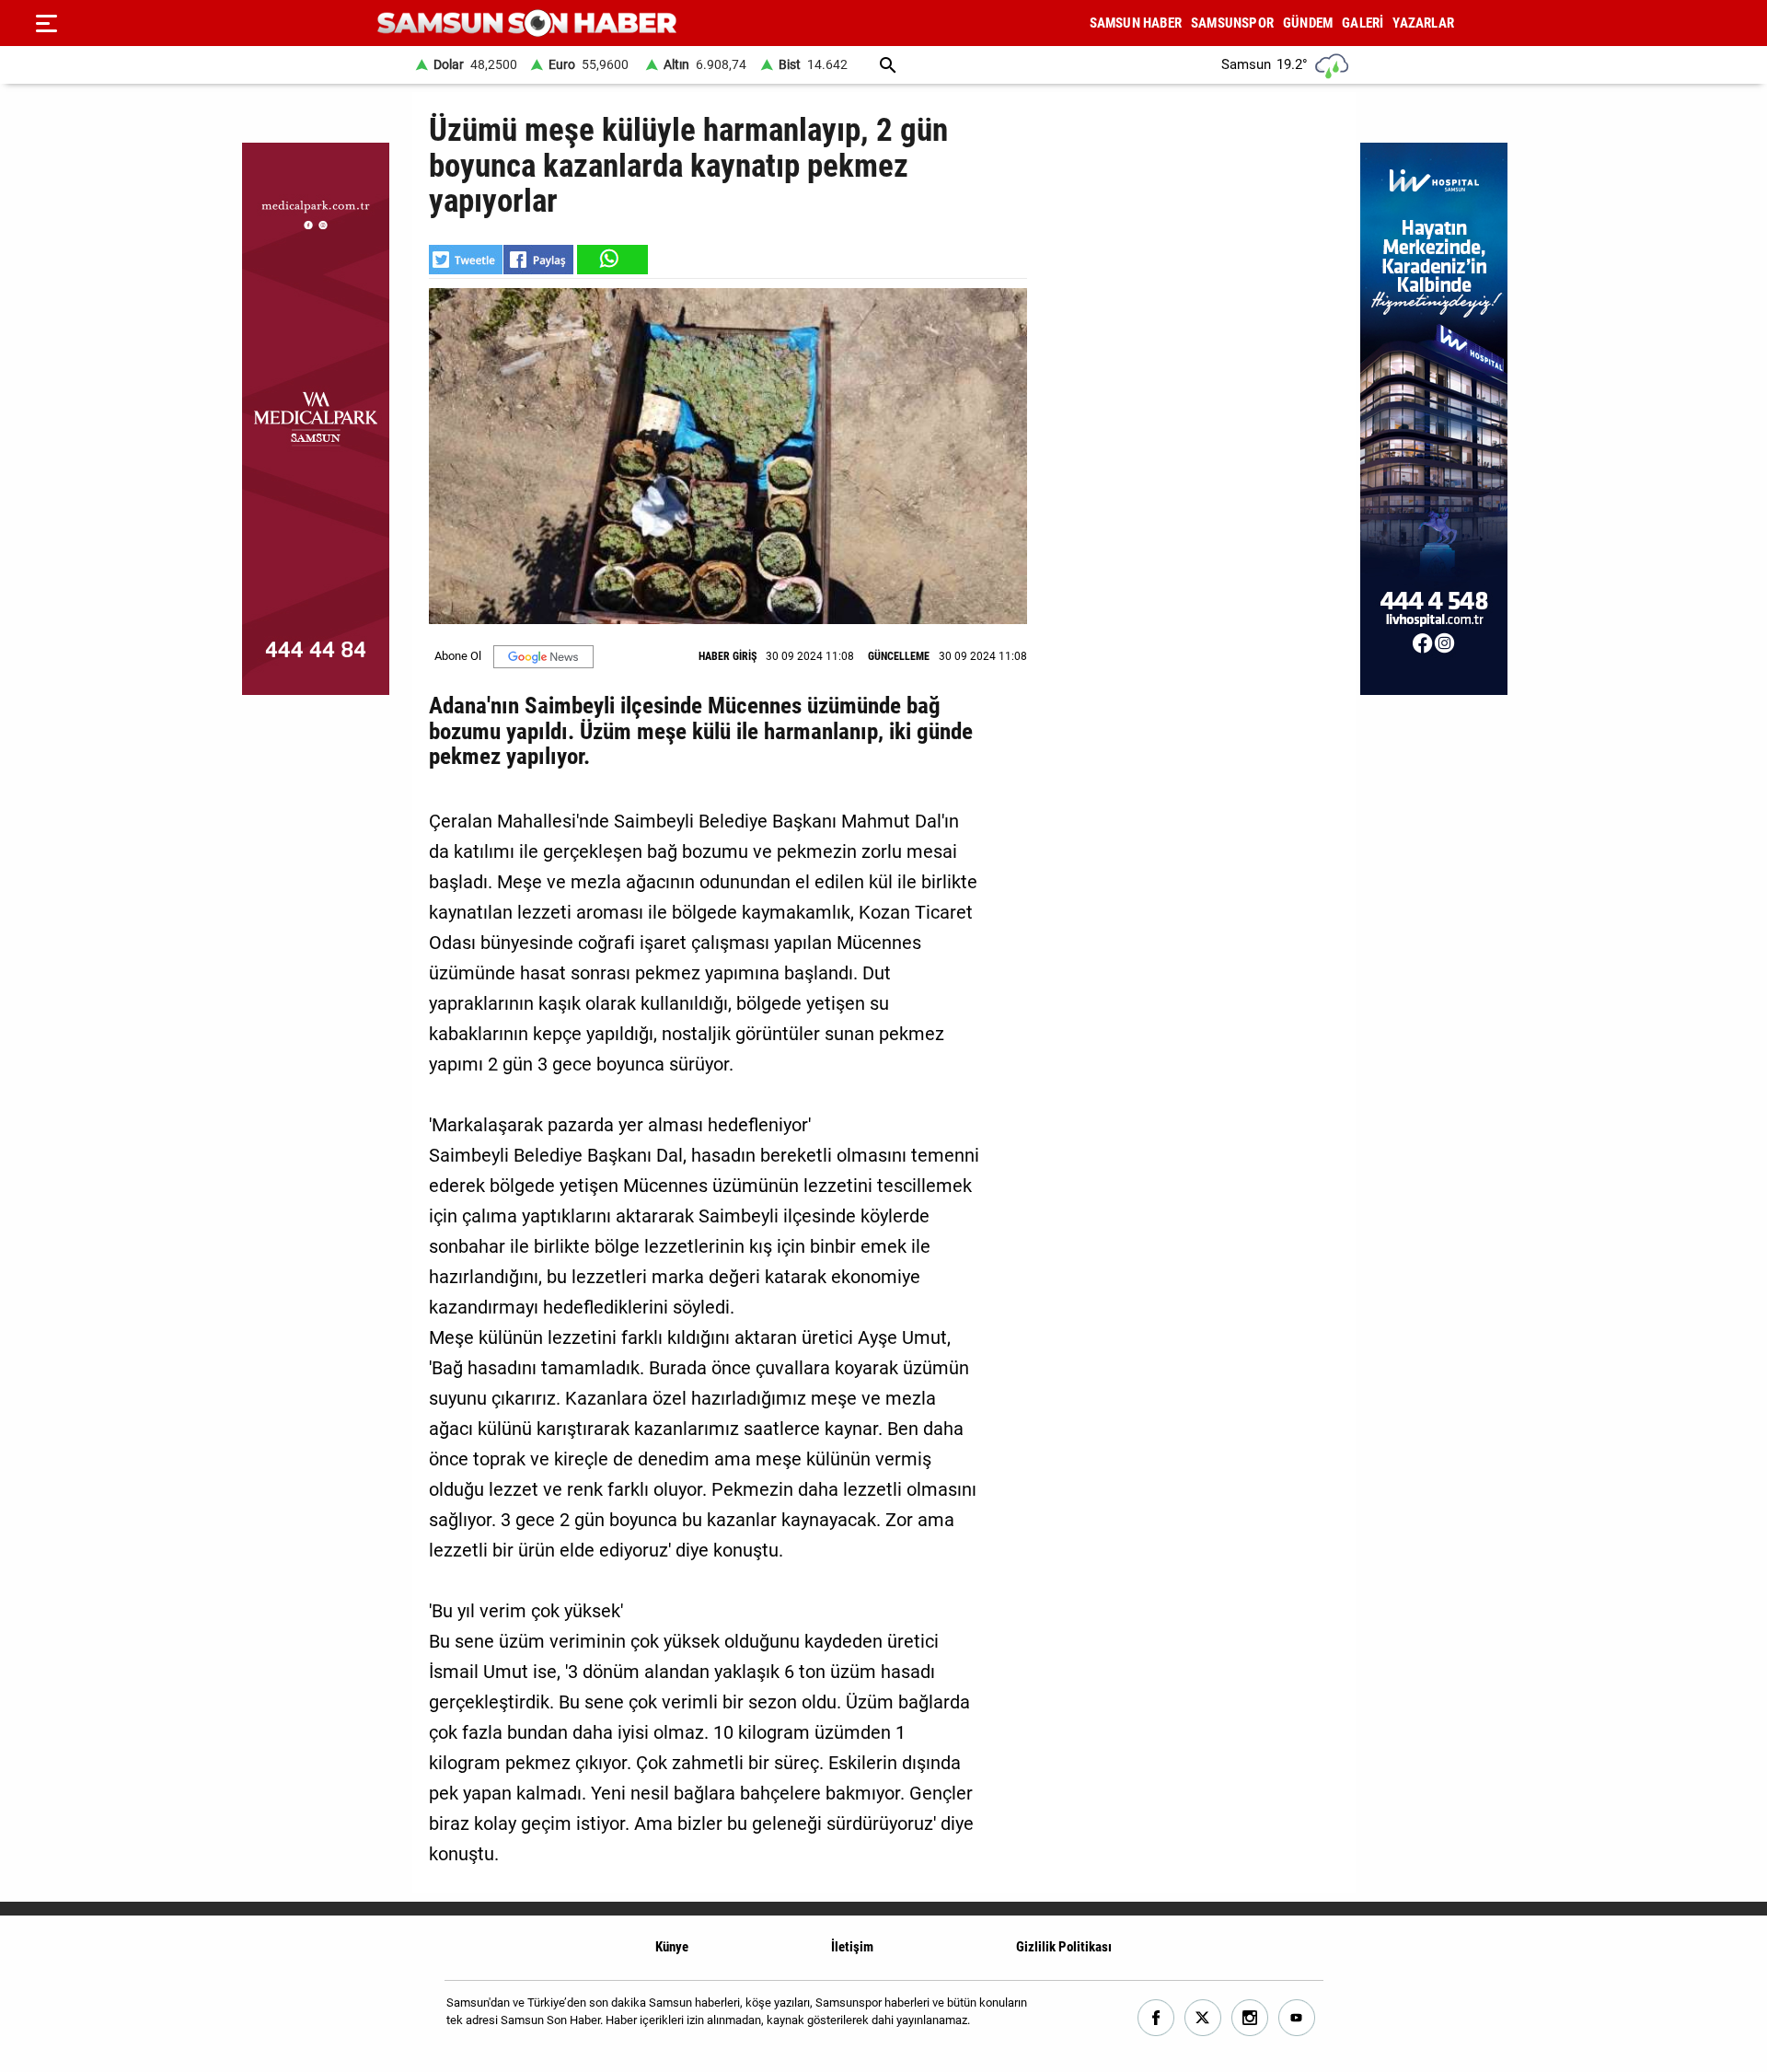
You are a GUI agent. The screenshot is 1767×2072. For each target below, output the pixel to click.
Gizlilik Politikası (1064, 1947)
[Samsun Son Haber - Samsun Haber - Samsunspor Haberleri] (527, 23)
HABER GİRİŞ (728, 656)
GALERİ (1363, 23)
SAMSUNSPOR (1232, 23)
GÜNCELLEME (899, 656)
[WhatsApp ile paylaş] (611, 260)
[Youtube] (1297, 2018)
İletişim (852, 1947)
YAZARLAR (1423, 23)
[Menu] (46, 23)
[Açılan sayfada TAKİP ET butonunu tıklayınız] (543, 657)
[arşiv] (888, 65)
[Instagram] (1250, 2018)
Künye (672, 1947)
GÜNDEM (1308, 23)
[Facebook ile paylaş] (538, 260)
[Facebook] (1156, 2018)
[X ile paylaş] (466, 260)
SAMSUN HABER (1136, 23)
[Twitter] (1203, 2018)
